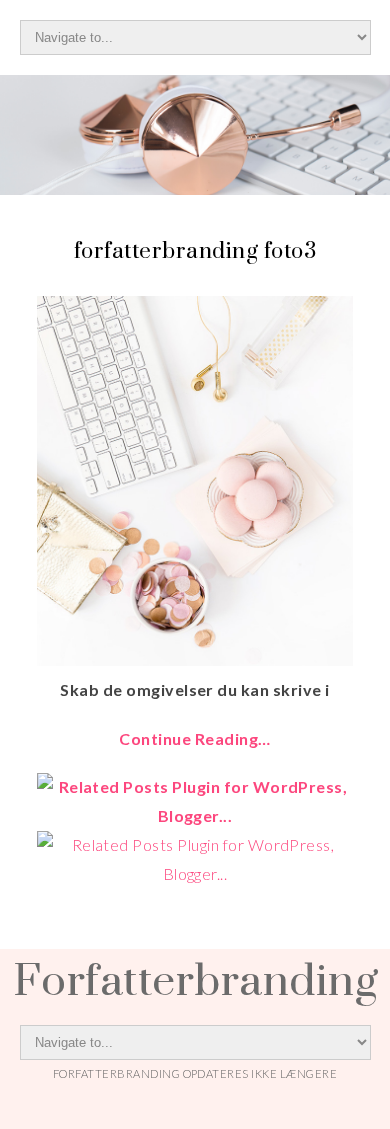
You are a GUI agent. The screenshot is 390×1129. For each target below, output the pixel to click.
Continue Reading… (194, 738)
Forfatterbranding (195, 979)
